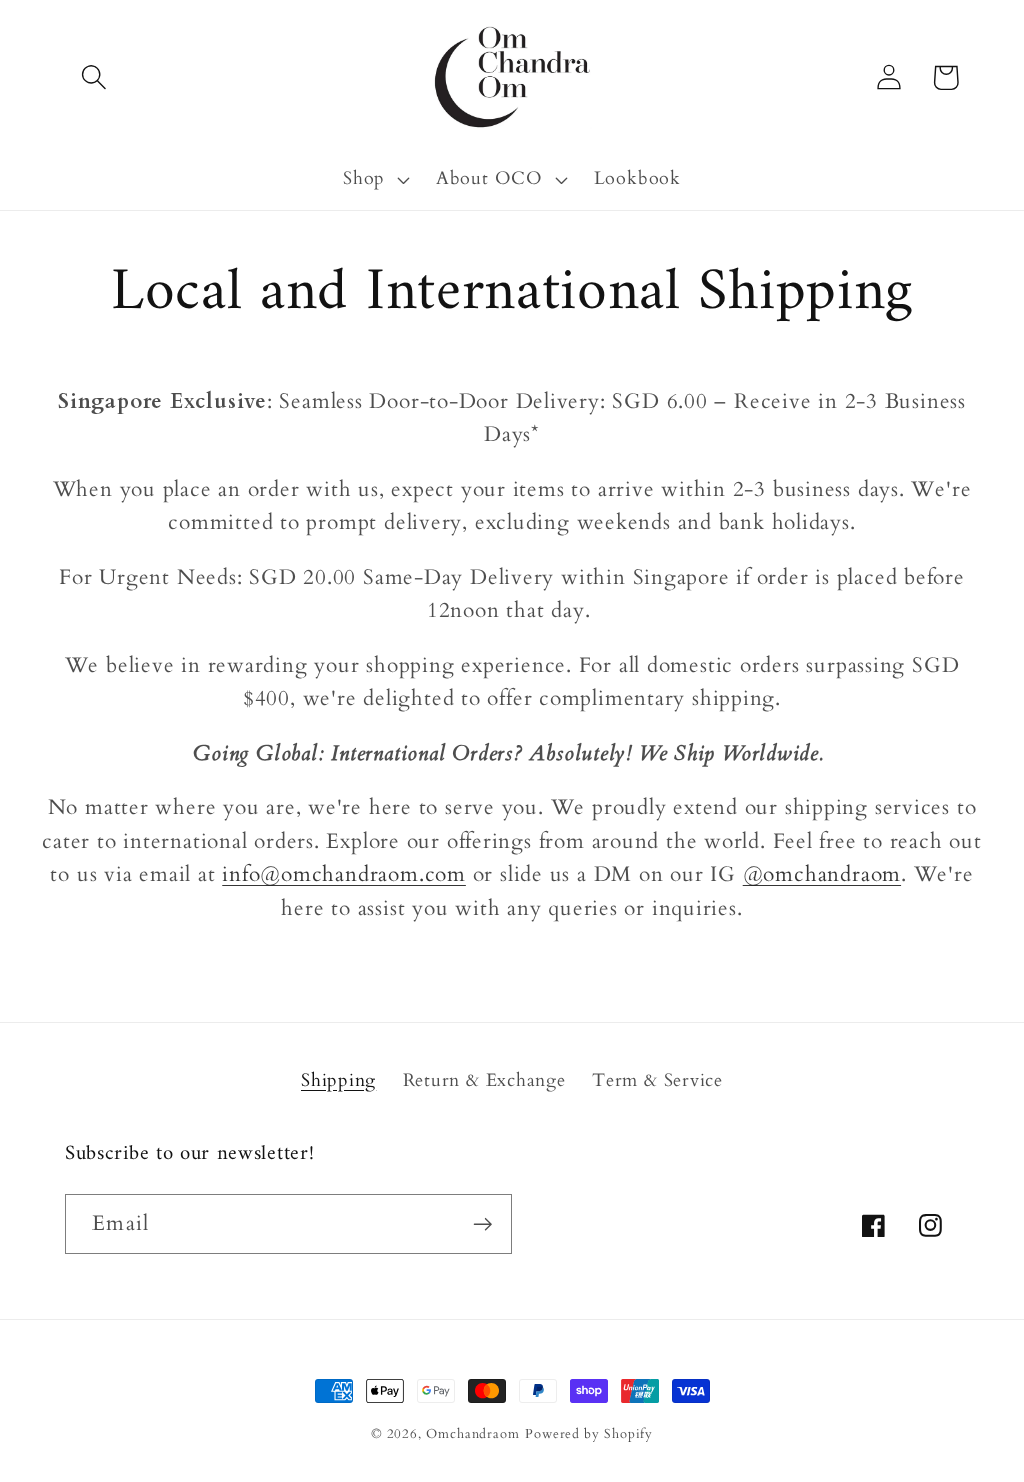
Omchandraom (473, 1434)
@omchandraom (822, 874)
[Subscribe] (482, 1224)
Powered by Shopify (589, 1434)
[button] (93, 77)
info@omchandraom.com (344, 874)
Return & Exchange (484, 1080)
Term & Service (657, 1080)
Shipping (338, 1080)
